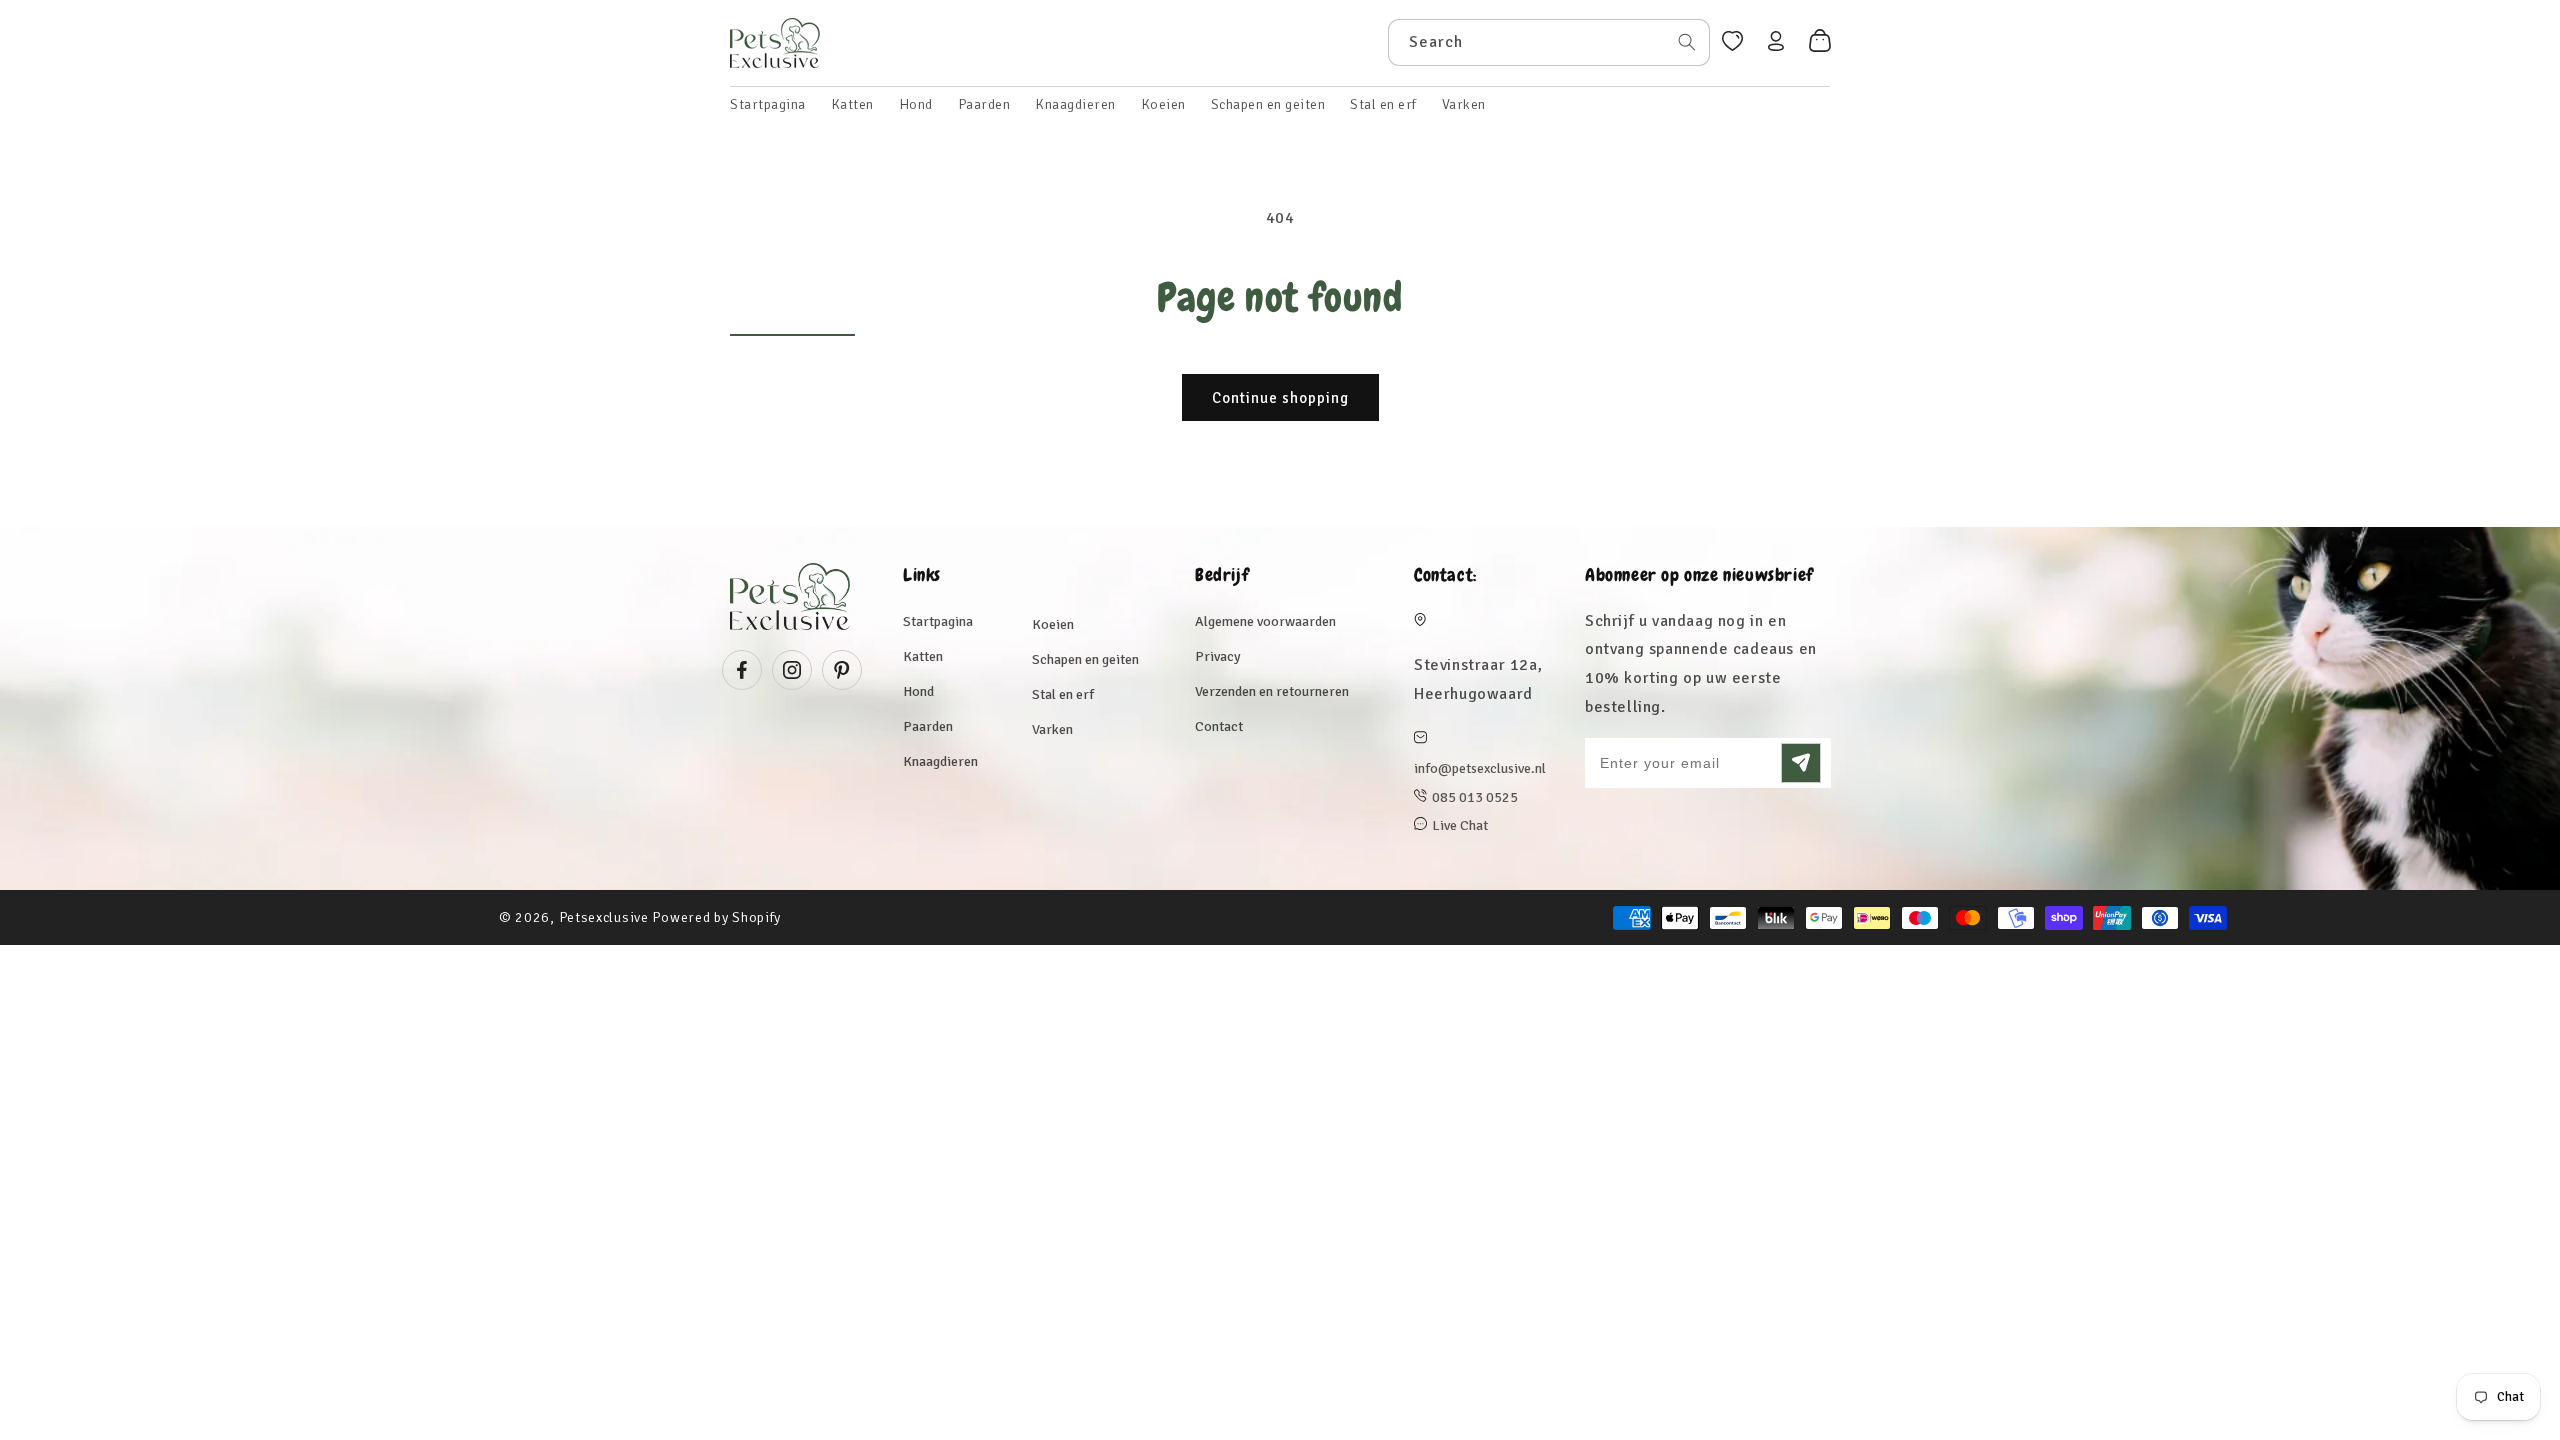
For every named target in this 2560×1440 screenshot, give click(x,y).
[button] (852, 105)
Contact (1219, 726)
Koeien (1053, 624)
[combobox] (1549, 42)
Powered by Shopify (716, 917)
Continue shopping (1280, 398)
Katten (923, 656)
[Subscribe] (1801, 763)
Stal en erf (1063, 694)
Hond (918, 691)
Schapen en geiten (1085, 659)
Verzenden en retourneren (1272, 691)
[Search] (1687, 42)
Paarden (928, 726)
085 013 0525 (1475, 797)
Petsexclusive (604, 917)
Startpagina (938, 621)
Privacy (1218, 656)
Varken (1052, 729)
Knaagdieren (940, 761)
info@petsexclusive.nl (1480, 768)
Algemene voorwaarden (1265, 621)
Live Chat (1460, 825)
